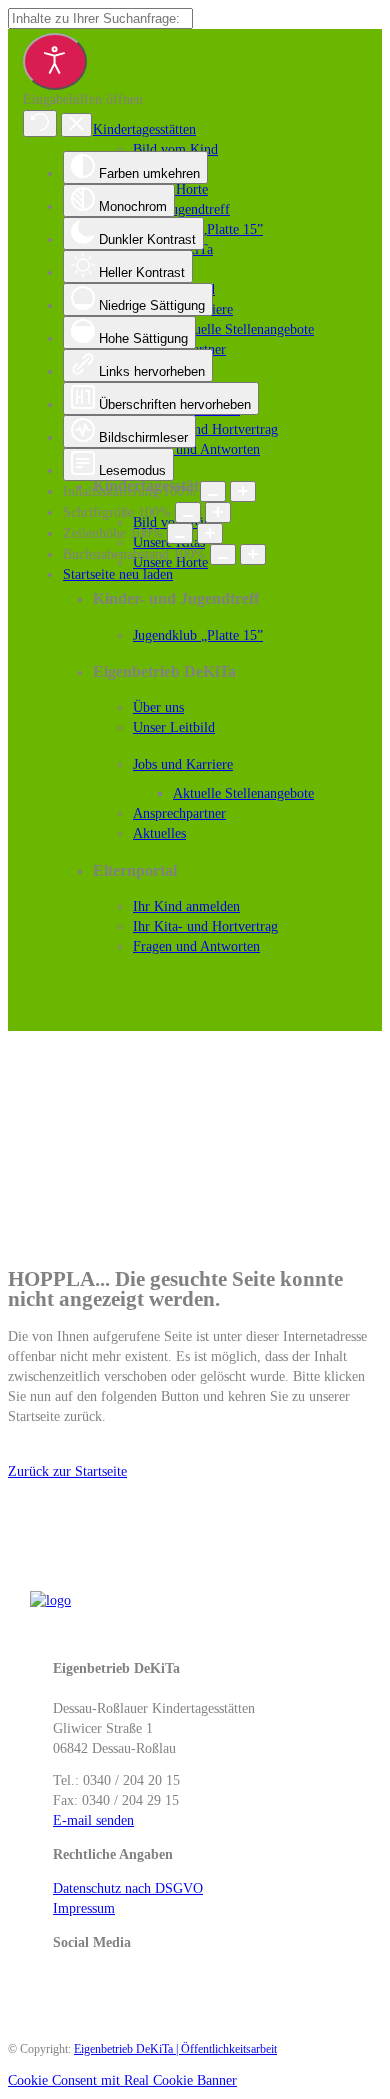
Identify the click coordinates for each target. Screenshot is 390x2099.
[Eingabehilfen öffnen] (55, 61)
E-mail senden (93, 1820)
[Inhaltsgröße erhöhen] (243, 491)
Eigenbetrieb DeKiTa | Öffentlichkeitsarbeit (175, 2049)
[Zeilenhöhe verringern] (180, 533)
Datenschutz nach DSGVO (128, 1888)
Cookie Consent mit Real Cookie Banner (122, 2080)
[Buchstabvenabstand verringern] (223, 554)
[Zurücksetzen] (40, 123)
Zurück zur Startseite (67, 1471)
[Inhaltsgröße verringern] (213, 491)
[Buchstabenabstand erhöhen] (253, 554)
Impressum (84, 1908)
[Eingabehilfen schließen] (76, 125)
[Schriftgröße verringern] (188, 512)
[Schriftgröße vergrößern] (218, 512)
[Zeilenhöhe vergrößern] (210, 533)
